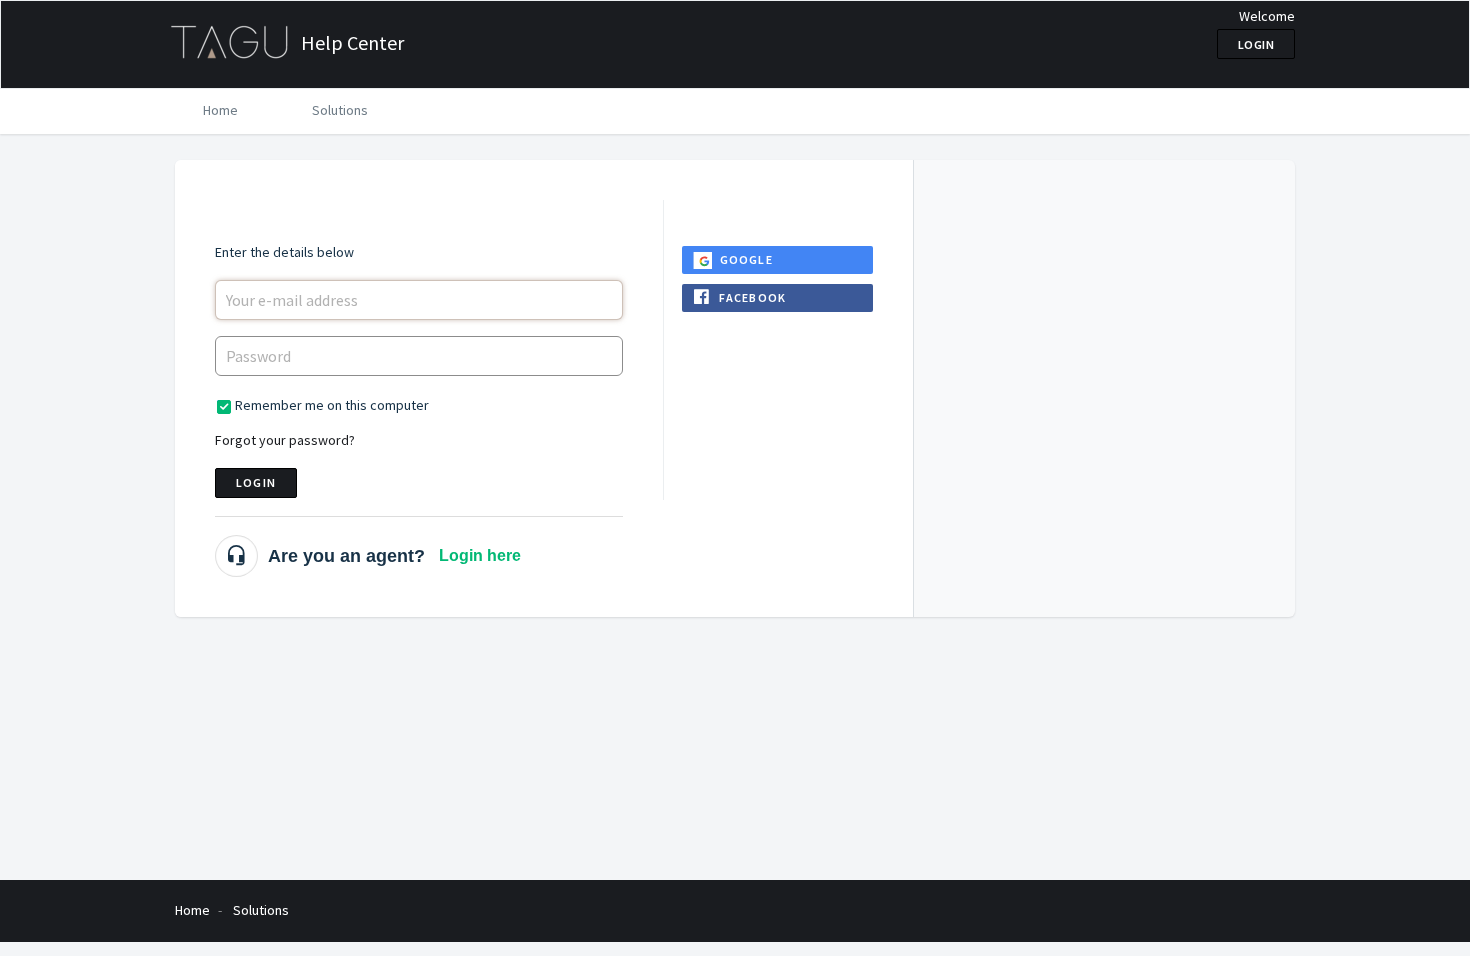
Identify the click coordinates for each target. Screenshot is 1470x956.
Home (220, 110)
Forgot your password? (285, 440)
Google (746, 259)
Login (256, 482)
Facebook (753, 297)
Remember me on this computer (332, 405)
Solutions (340, 110)
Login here (480, 555)
